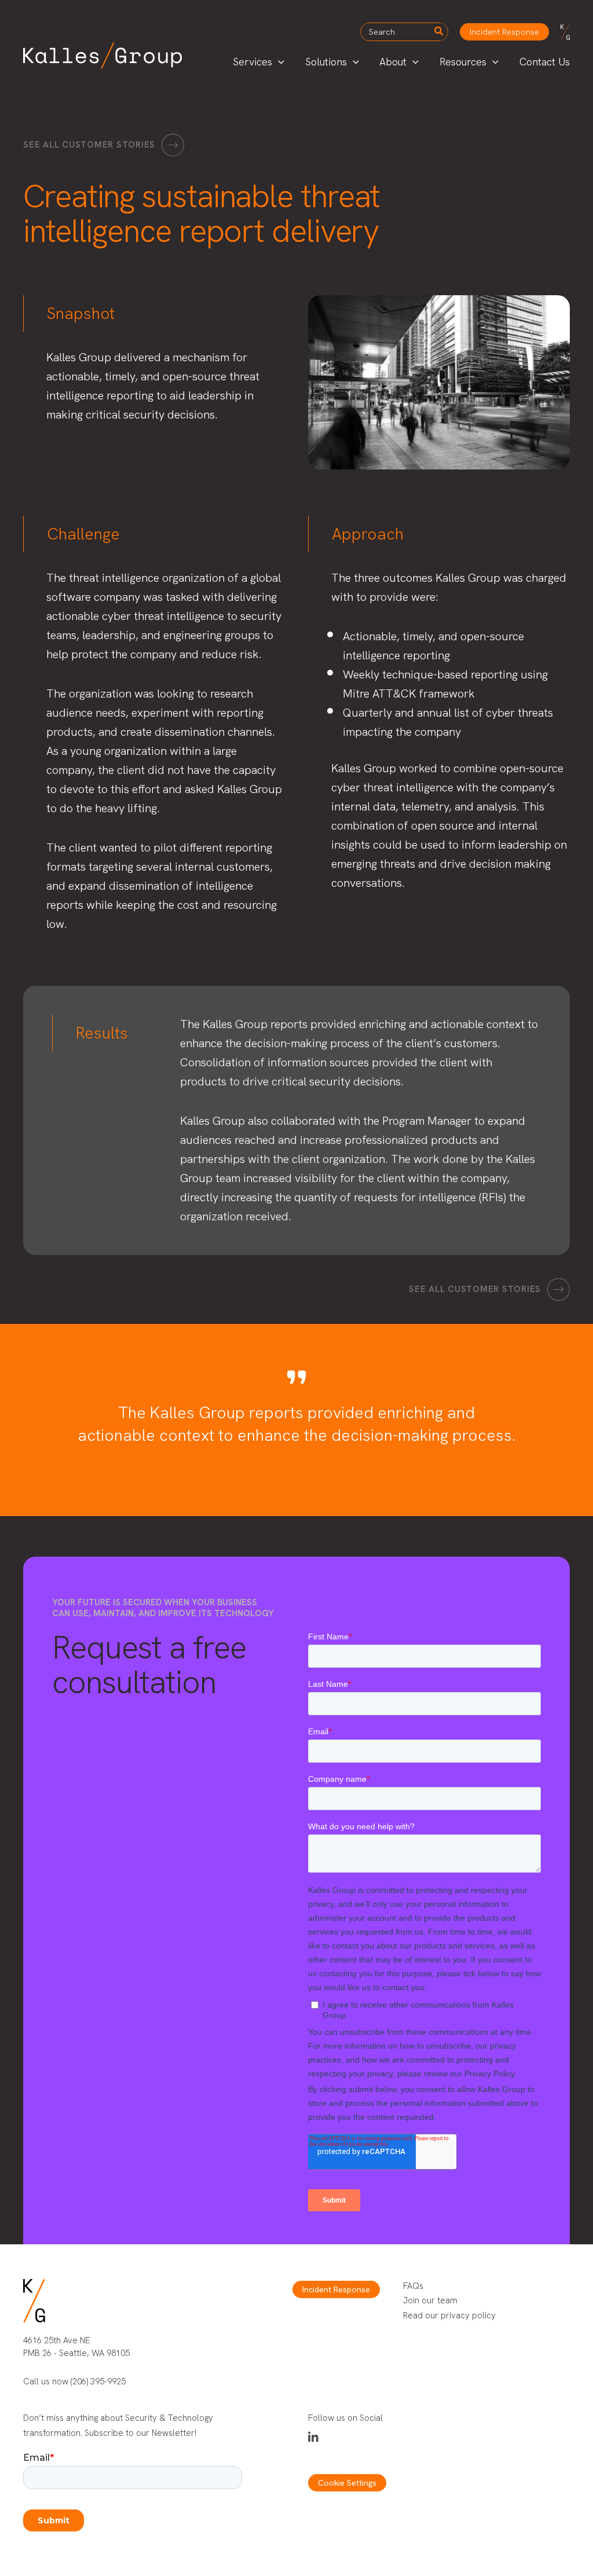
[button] (504, 32)
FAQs (413, 2286)
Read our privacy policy (449, 2316)
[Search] (439, 32)
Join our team (430, 2300)
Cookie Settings (347, 2483)
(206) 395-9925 (98, 2381)
